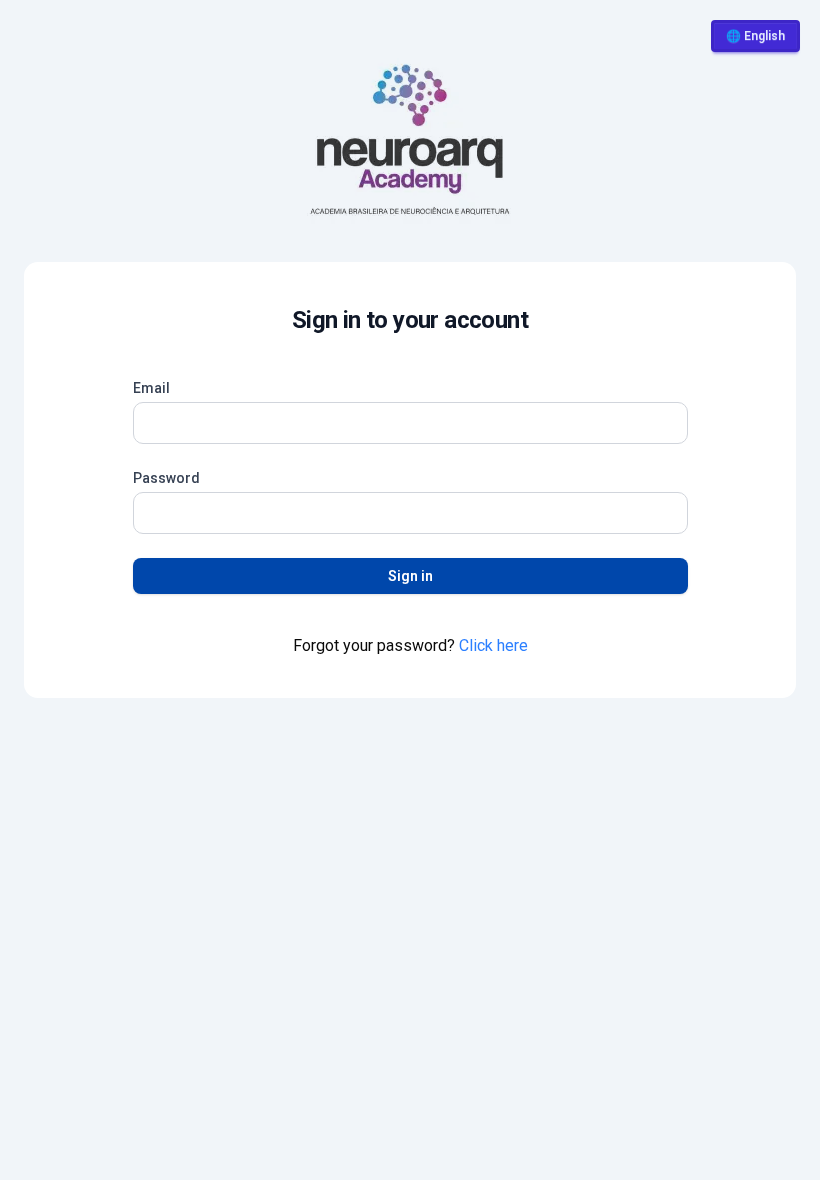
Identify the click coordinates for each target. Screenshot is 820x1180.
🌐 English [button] (755, 36)
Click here (493, 645)
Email (151, 388)
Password (166, 478)
